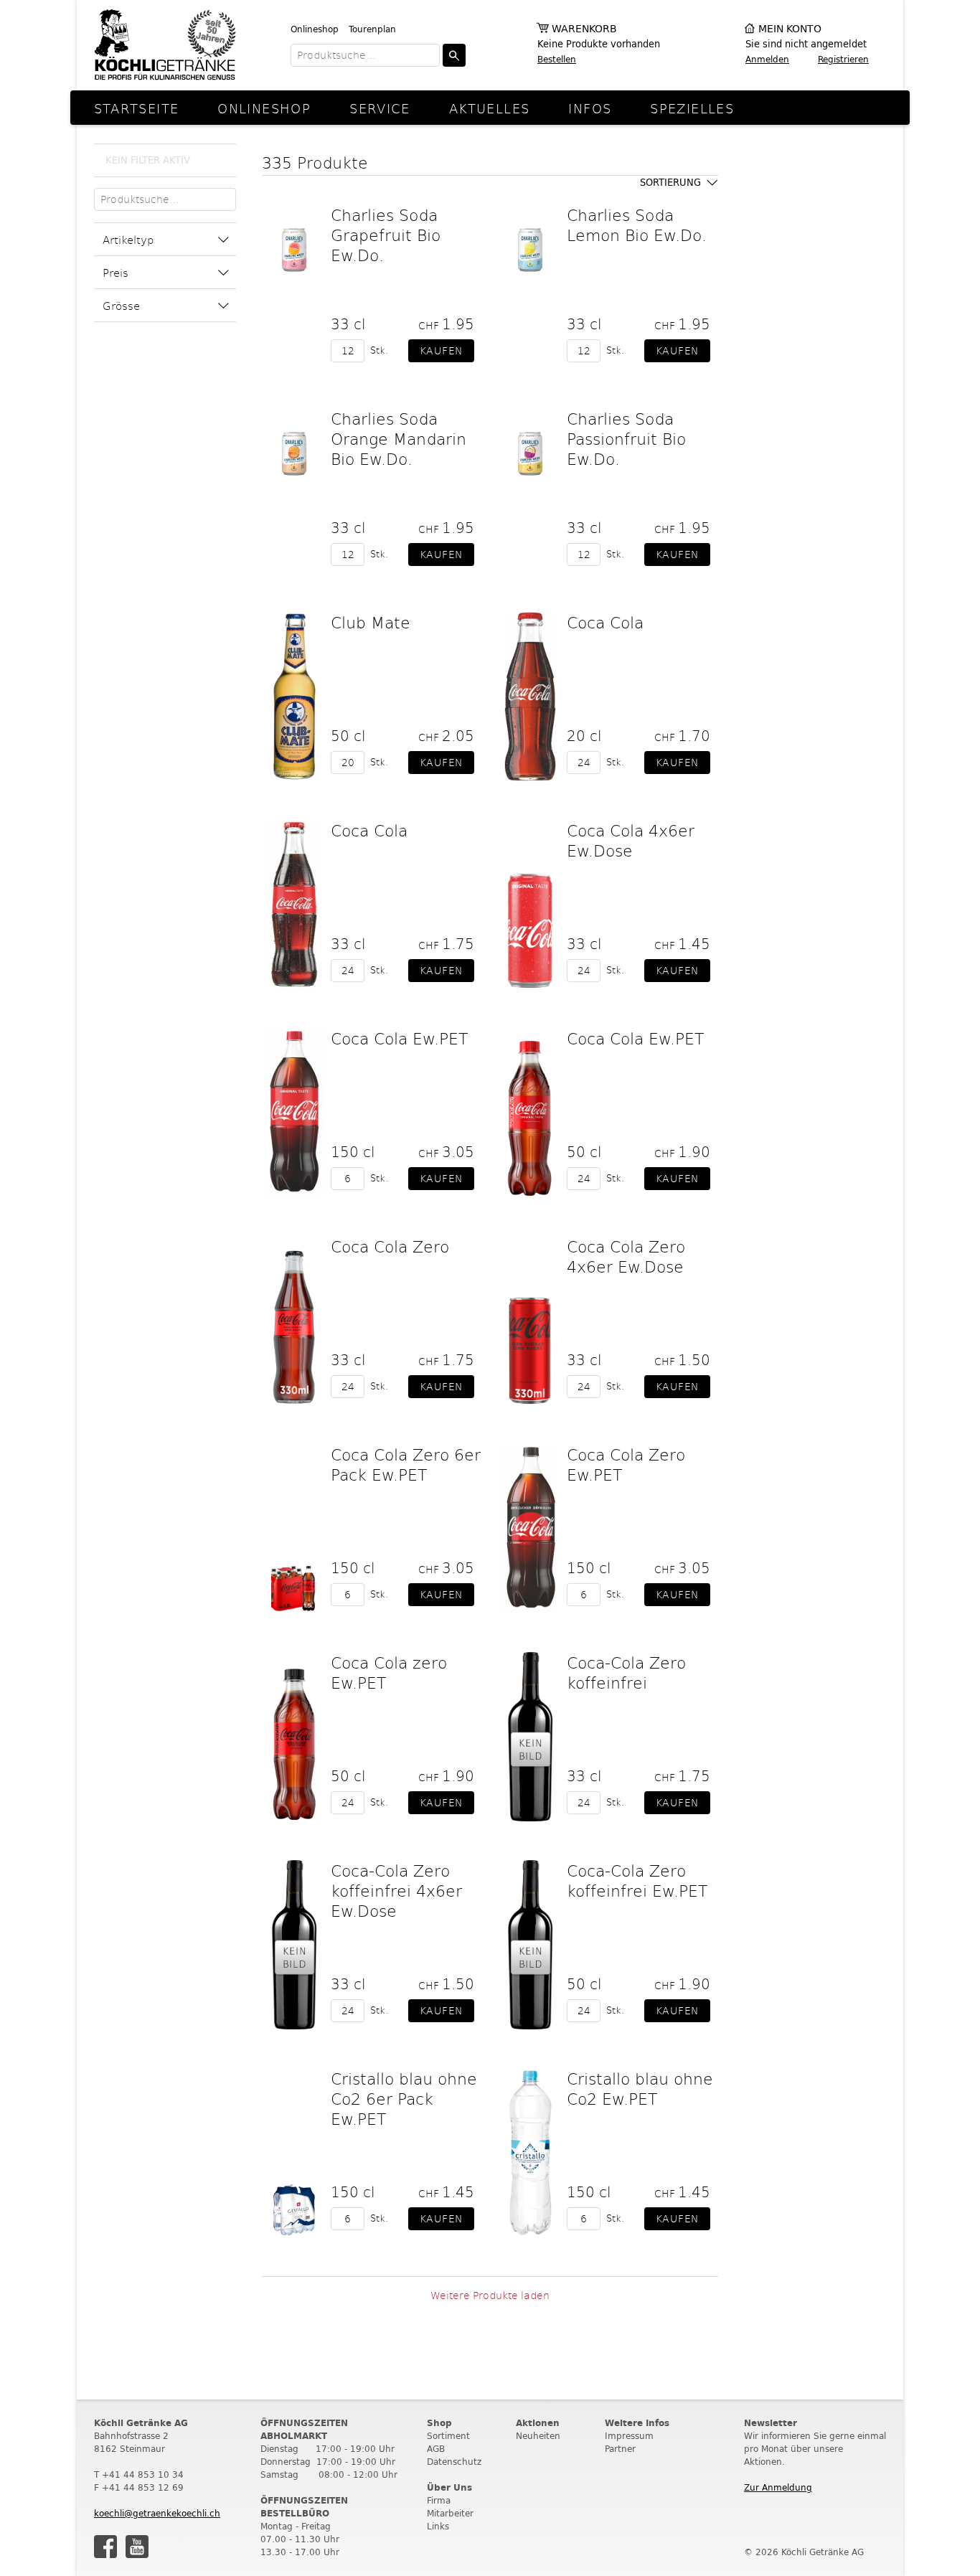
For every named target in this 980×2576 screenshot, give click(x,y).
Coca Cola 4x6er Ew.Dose (631, 840)
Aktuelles (489, 108)
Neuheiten (538, 2436)
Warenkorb (584, 29)
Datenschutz (454, 2462)
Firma (439, 2500)
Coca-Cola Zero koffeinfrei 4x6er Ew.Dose (396, 1890)
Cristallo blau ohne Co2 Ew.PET (640, 2088)
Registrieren (843, 59)
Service (380, 108)
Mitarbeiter (450, 2513)
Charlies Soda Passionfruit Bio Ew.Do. (626, 438)
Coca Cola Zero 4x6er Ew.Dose (626, 1256)
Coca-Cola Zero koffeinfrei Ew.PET (637, 1880)
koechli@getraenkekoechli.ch (157, 2513)
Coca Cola (605, 622)
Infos (590, 108)
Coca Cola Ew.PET (399, 1038)
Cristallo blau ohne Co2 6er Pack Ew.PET (404, 2098)
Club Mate (371, 622)
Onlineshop (315, 29)
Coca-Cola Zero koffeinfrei (626, 1672)
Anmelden (767, 59)
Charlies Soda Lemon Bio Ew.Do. (637, 225)
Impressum (629, 2436)
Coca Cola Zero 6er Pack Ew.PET (406, 1464)
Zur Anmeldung (778, 2487)
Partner (620, 2449)
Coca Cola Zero (390, 1246)
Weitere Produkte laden (490, 2295)
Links (438, 2526)
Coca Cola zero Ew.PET (389, 1672)
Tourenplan (372, 29)
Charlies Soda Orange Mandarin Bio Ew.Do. (399, 438)
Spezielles (692, 108)
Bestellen (557, 59)
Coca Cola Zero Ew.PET (626, 1464)
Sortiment (448, 2436)
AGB (436, 2449)
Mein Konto (790, 29)
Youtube (137, 2547)
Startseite (137, 108)
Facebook (105, 2547)
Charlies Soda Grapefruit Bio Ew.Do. (386, 235)
